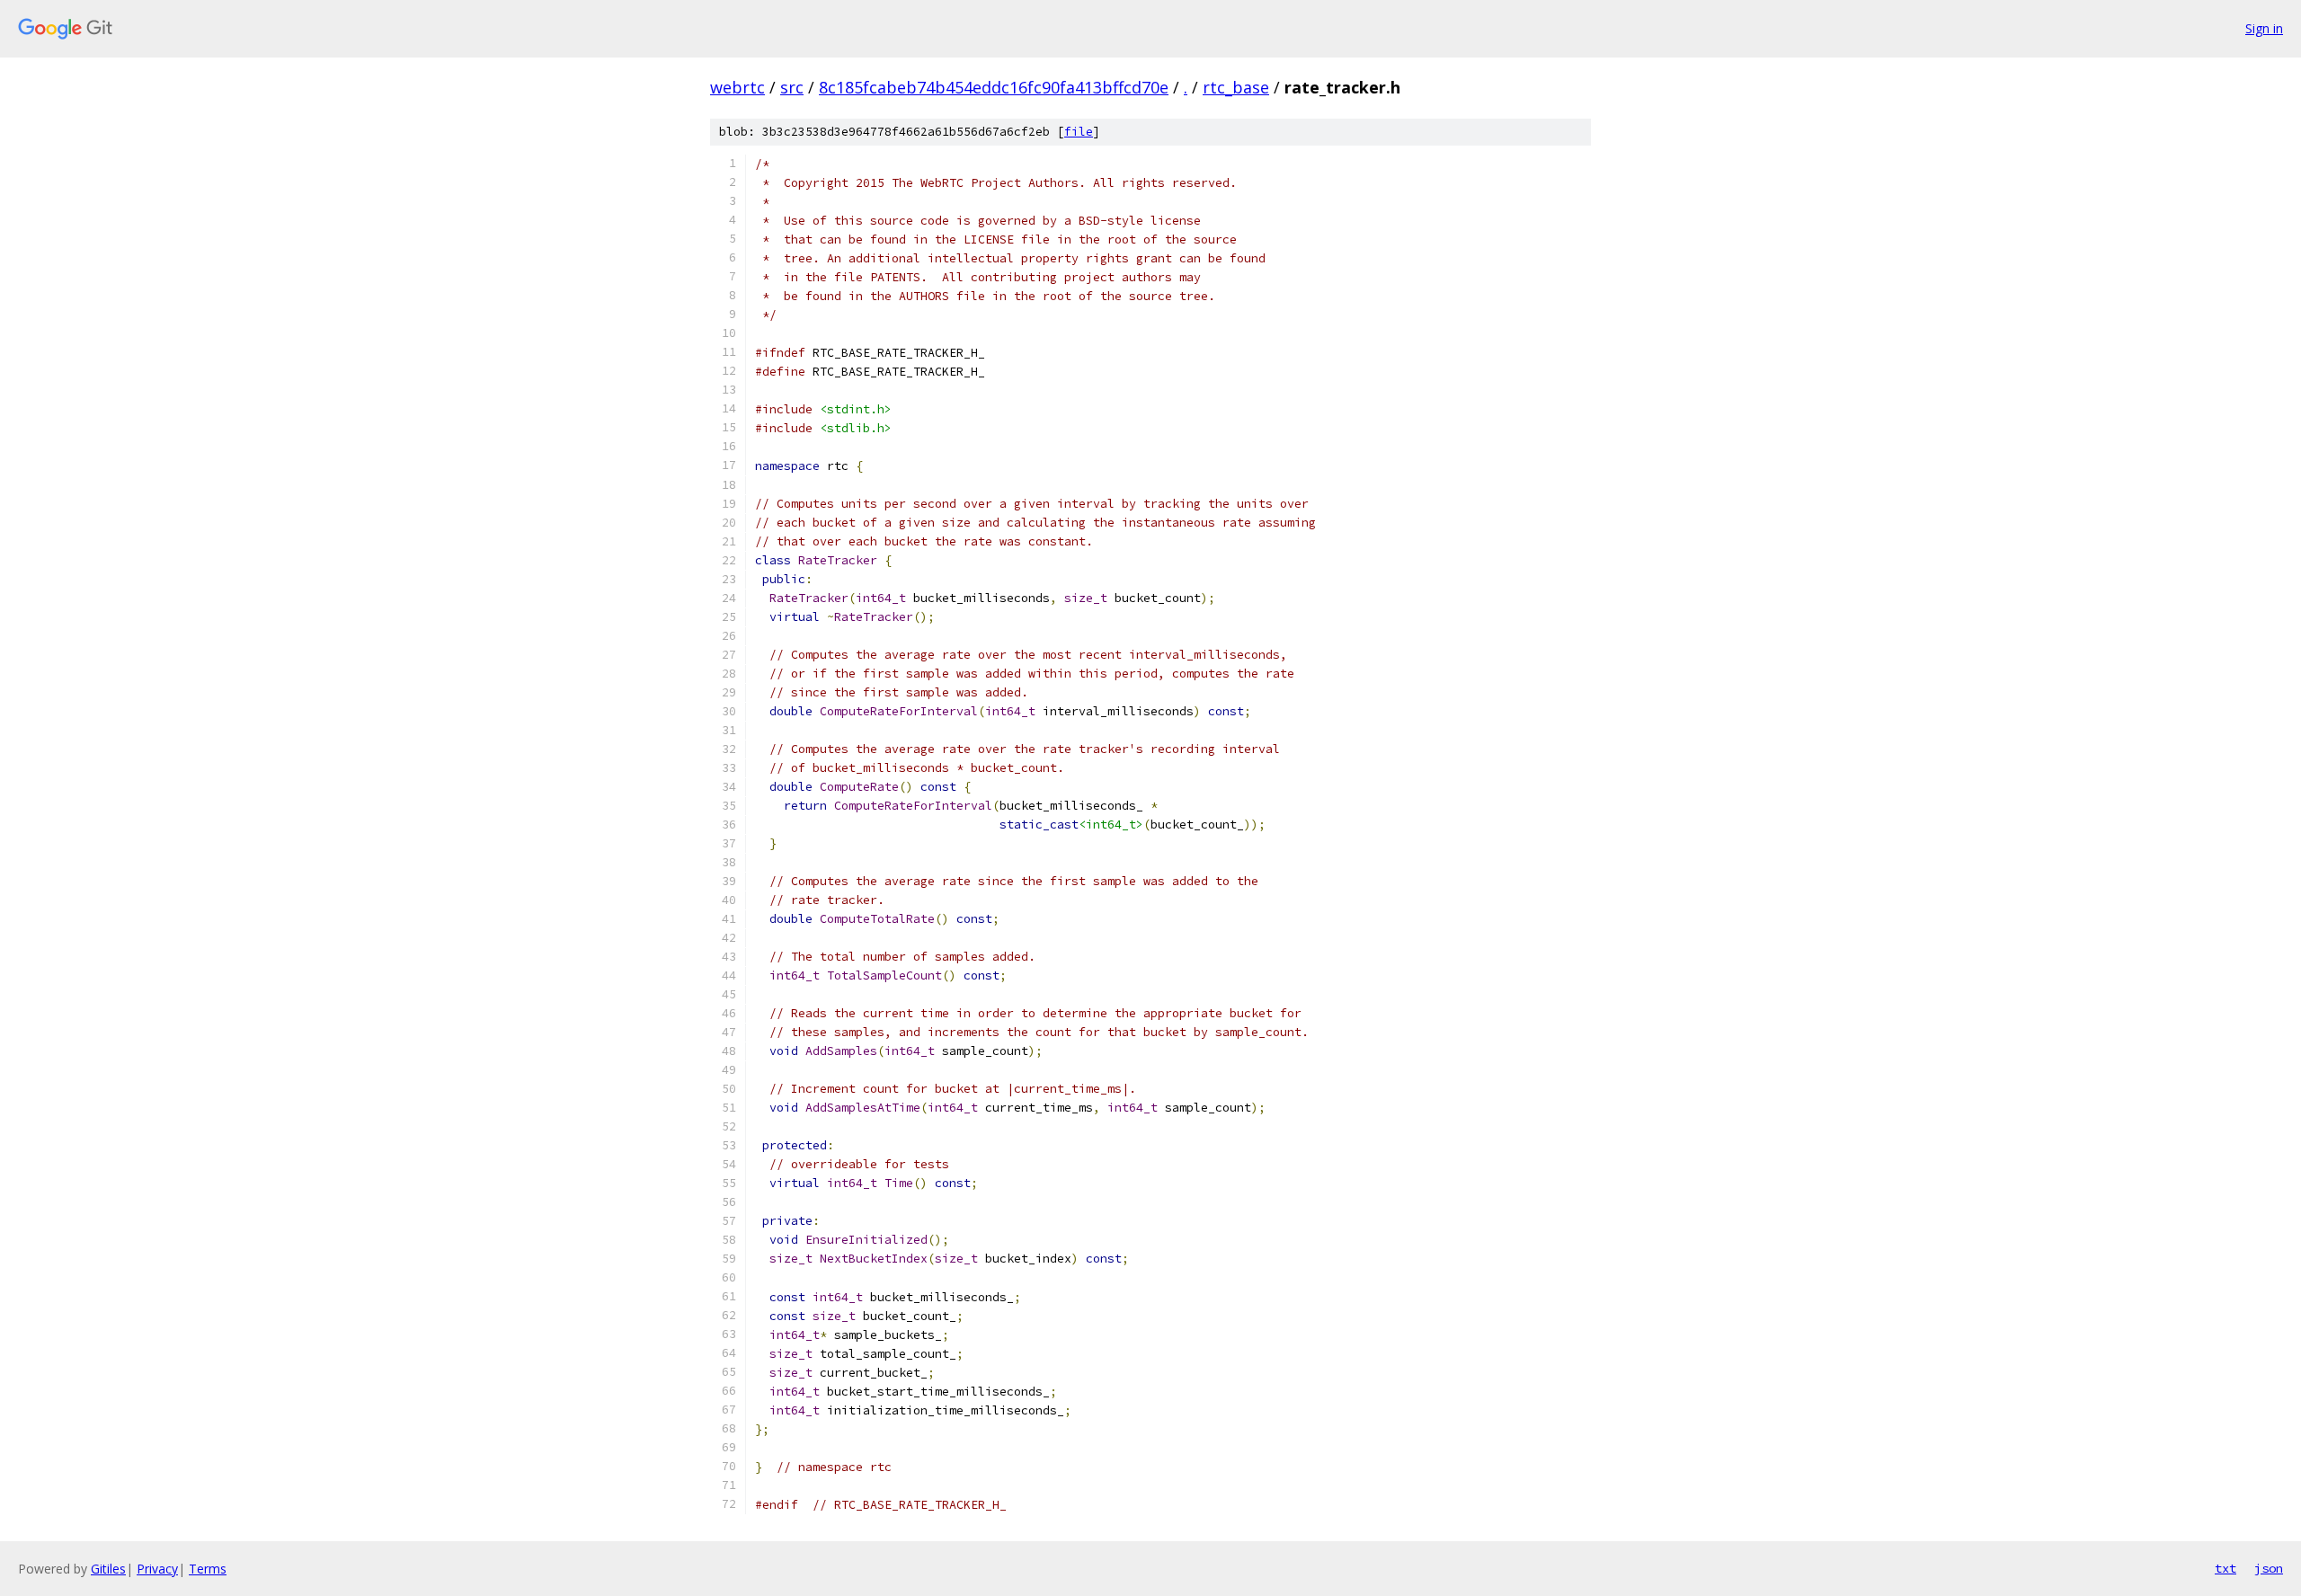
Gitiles (108, 1569)
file (1079, 132)
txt (2225, 1568)
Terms (208, 1569)
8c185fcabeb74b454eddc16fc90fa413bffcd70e (994, 87)
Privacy (157, 1569)
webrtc (737, 87)
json (2269, 1568)
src (792, 87)
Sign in (2264, 28)
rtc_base (1236, 87)
